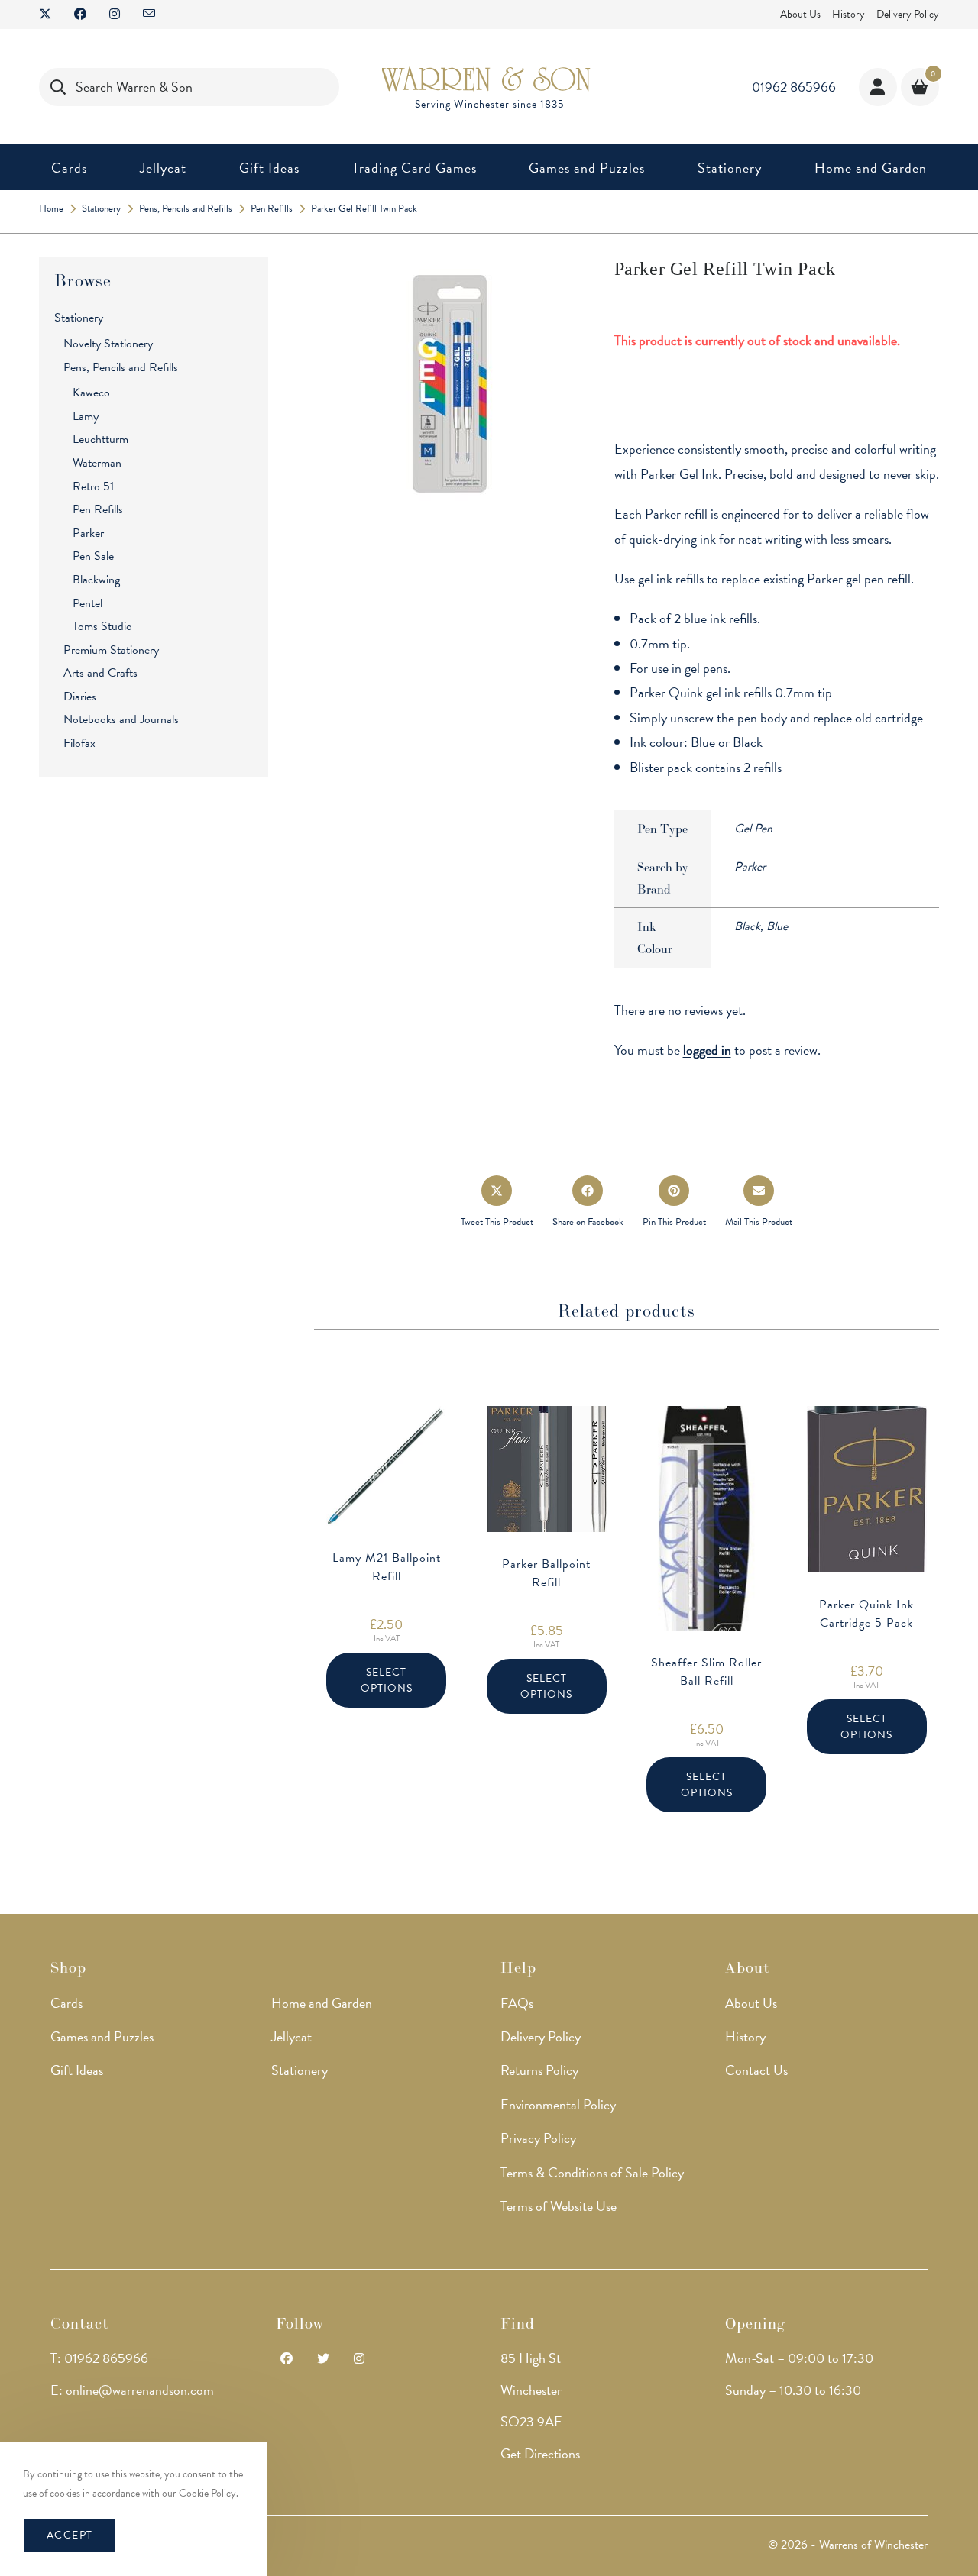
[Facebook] (287, 2359)
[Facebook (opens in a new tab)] (80, 15)
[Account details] (878, 87)
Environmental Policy (558, 2104)
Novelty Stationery (108, 344)
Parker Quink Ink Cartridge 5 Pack (866, 1614)
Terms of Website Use (559, 2206)
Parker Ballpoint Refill (546, 1573)
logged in (707, 1050)
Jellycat (291, 2036)
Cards (66, 2003)
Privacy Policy (538, 2138)
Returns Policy (539, 2070)
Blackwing (96, 580)
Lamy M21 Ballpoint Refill (387, 1567)
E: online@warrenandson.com (132, 2390)
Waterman (97, 463)
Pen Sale (93, 556)
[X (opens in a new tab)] (51, 15)
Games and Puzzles (102, 2036)
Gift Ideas (77, 2070)
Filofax (79, 743)
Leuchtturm (100, 439)
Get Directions (540, 2453)
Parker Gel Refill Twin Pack (364, 208)
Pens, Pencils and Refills (121, 367)
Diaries (80, 697)
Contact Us (756, 2070)
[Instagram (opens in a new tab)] (115, 15)
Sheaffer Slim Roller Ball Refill (706, 1672)
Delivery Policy (908, 14)
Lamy (86, 416)
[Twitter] (323, 2359)
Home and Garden (322, 2003)
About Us (800, 14)
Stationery (79, 318)
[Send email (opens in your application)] (149, 15)
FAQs (517, 2003)
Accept (70, 2535)
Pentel (87, 603)
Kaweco (91, 393)
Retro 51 (93, 486)
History (848, 14)
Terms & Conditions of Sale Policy (592, 2172)
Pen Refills (98, 509)
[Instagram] (359, 2359)
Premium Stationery (111, 650)
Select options (387, 1680)
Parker (88, 533)
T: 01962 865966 (99, 2358)
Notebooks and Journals (121, 719)
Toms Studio (102, 626)
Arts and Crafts (100, 673)
